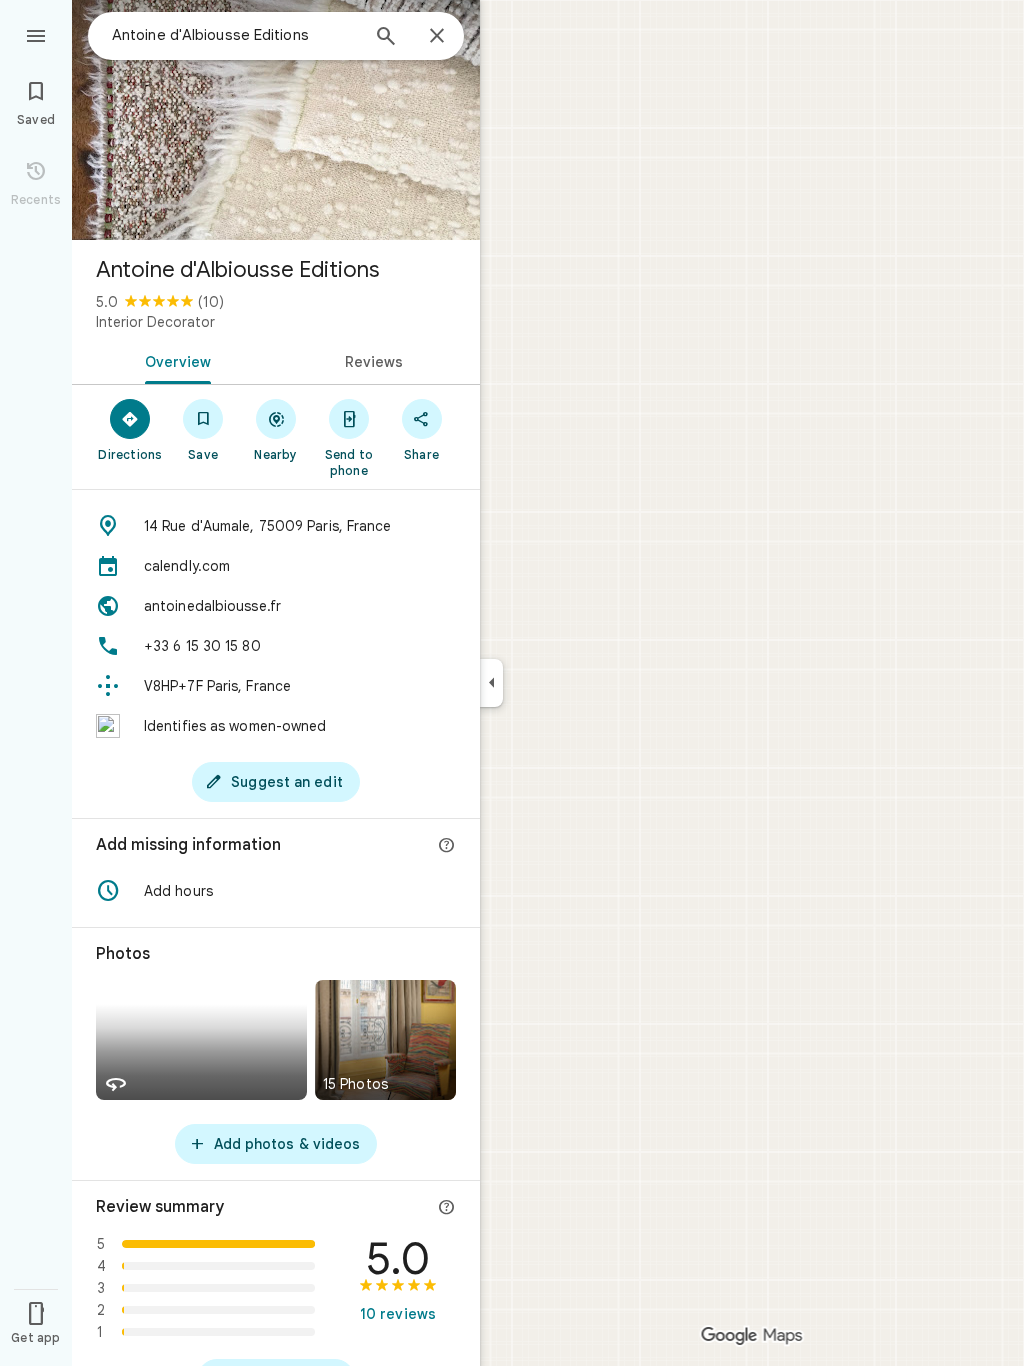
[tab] (174, 360)
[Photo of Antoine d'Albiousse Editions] (276, 120)
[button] (276, 891)
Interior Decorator (155, 322)
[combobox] (235, 35)
